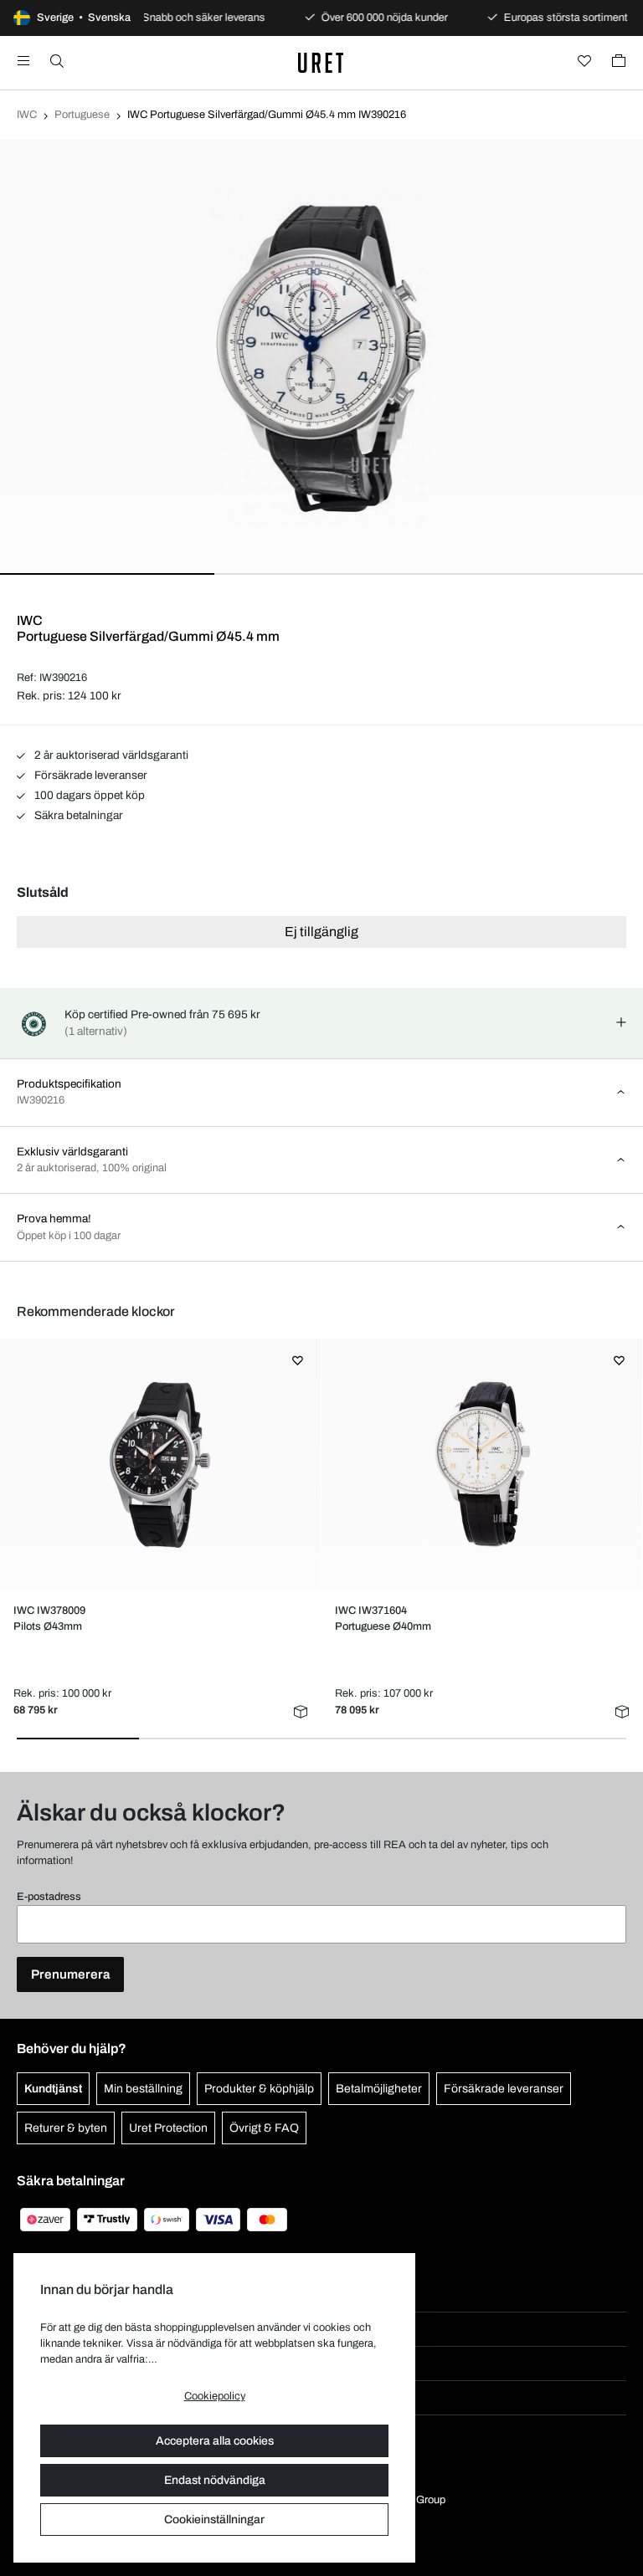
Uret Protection (168, 2128)
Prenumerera (70, 1974)
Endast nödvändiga (215, 2480)
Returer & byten (66, 2128)
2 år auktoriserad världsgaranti (110, 755)
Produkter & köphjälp (259, 2089)
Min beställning (143, 2089)
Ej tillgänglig (321, 932)
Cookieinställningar (214, 2520)
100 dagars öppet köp (88, 795)
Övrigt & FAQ (264, 2128)
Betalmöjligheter (379, 2089)
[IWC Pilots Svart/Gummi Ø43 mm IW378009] (160, 1464)
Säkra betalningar (77, 815)
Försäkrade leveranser (90, 775)
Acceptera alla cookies (215, 2441)
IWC (27, 115)
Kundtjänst (53, 2089)
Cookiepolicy (215, 2396)
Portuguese (82, 115)
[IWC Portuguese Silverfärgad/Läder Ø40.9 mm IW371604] (481, 1464)
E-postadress (49, 1897)
